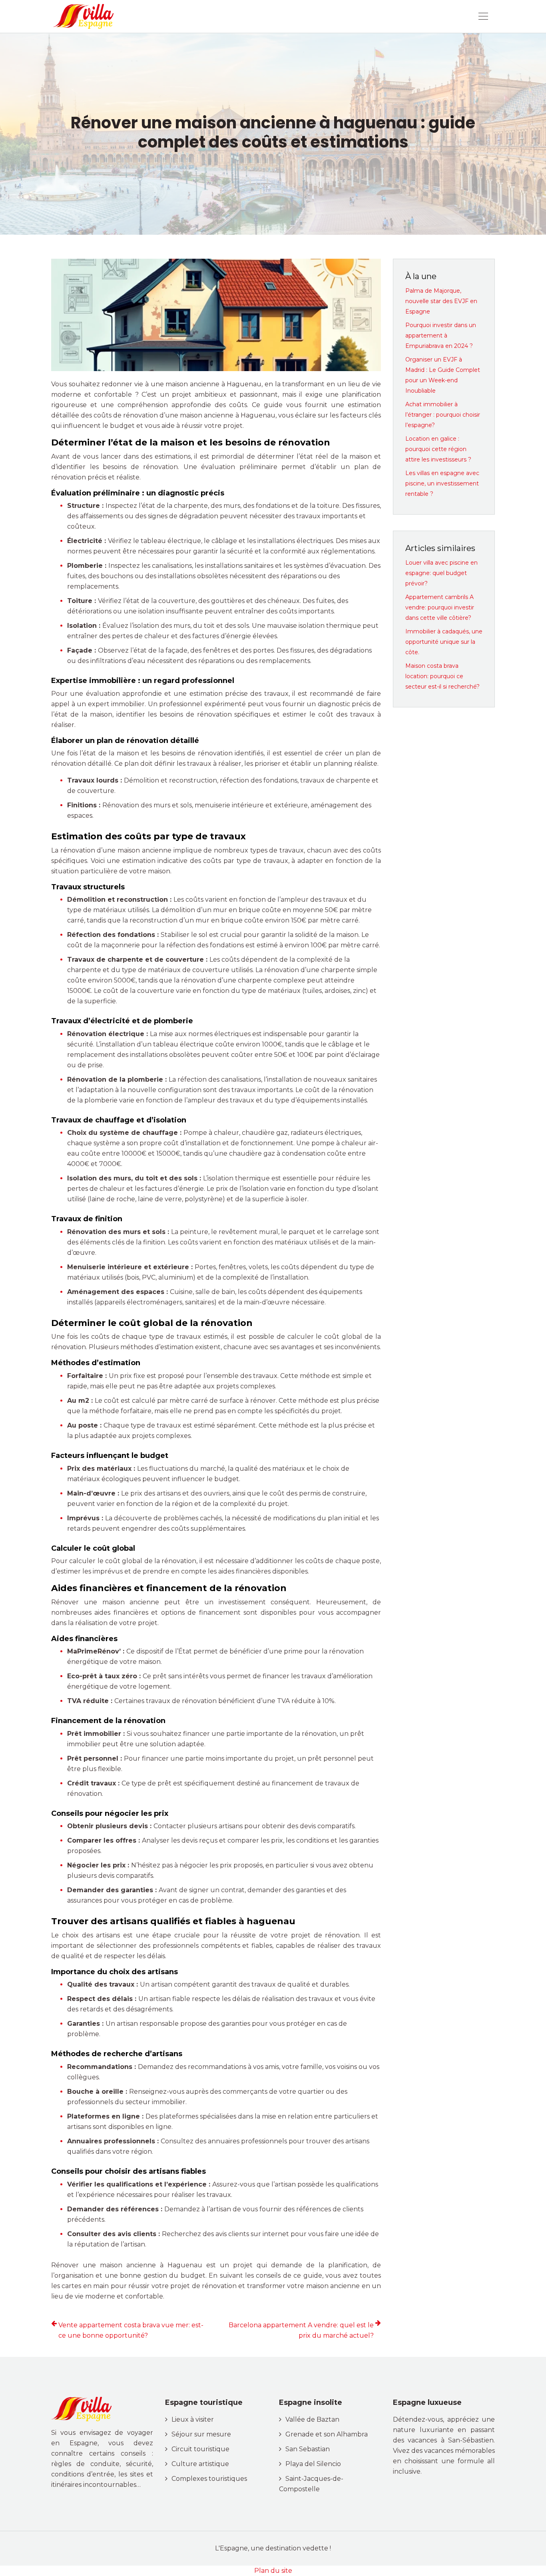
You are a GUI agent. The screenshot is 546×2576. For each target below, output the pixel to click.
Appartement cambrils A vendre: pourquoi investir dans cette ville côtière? (440, 607)
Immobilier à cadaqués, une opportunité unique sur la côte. (444, 642)
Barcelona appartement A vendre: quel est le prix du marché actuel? (301, 2330)
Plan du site (273, 2571)
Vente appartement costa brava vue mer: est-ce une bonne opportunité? (131, 2330)
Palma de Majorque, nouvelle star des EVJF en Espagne (441, 301)
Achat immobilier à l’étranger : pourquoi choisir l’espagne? (443, 415)
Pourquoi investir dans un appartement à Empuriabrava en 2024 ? (441, 335)
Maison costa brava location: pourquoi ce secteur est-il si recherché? (442, 676)
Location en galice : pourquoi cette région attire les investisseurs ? (438, 449)
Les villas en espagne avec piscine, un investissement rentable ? (442, 483)
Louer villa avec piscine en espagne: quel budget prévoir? (441, 573)
